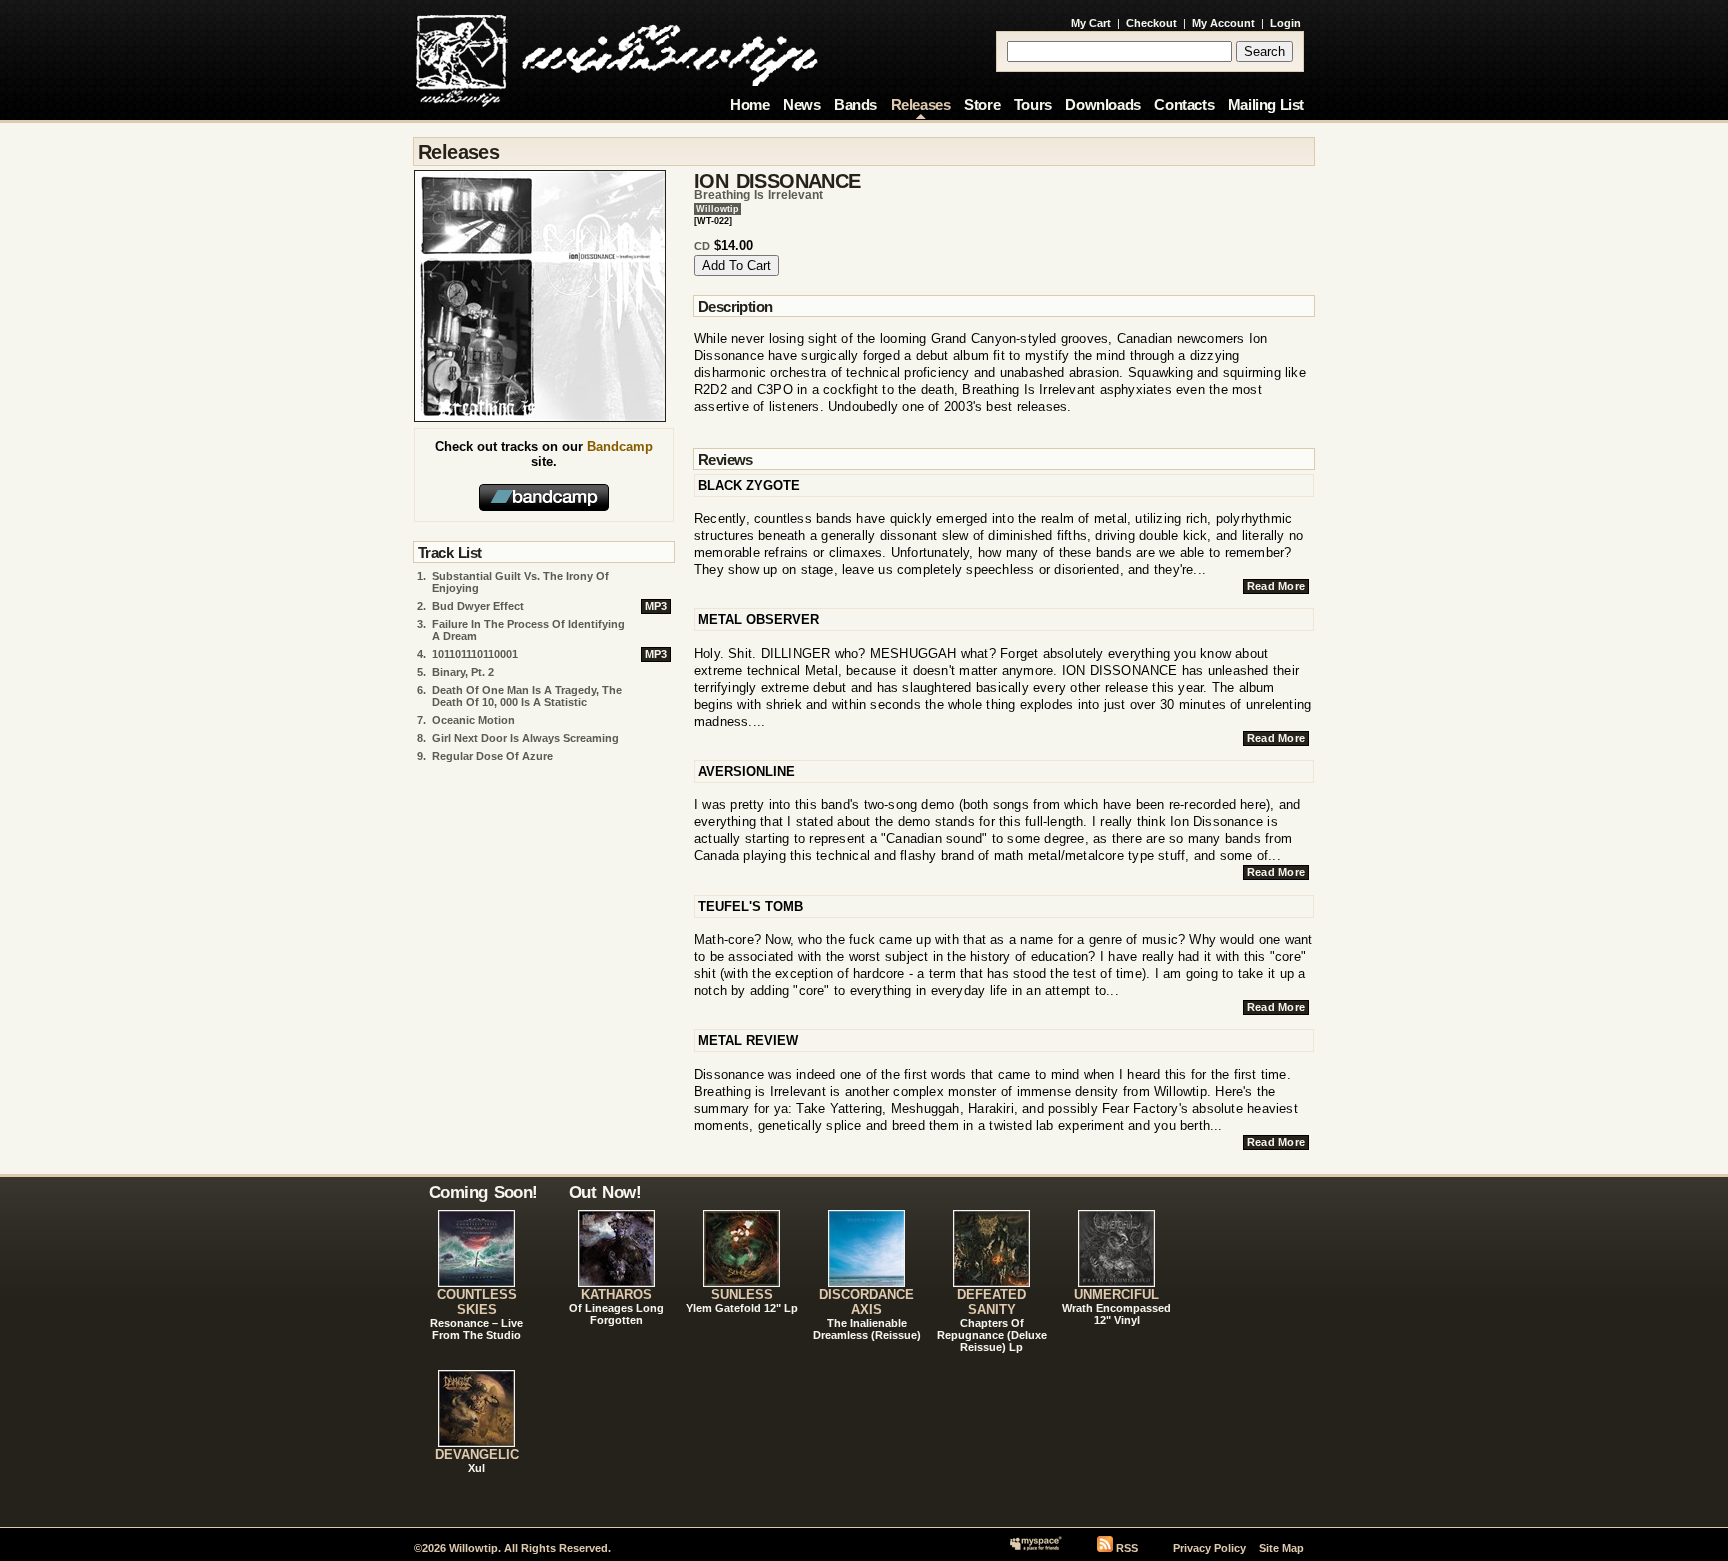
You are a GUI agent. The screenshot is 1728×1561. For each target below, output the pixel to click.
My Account (1223, 23)
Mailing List (1266, 105)
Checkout (1151, 23)
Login (1285, 23)
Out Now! (605, 1192)
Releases (921, 105)
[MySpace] (1035, 1548)
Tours (1033, 105)
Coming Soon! (483, 1192)
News (801, 105)
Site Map (1281, 1548)
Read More (1276, 586)
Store (982, 105)
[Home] (616, 55)
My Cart (1091, 23)
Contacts (1184, 105)
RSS (1127, 1548)
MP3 (656, 606)
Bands (855, 105)
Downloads (1102, 105)
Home (749, 105)
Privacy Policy (1209, 1548)
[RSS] (1105, 1548)
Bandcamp (620, 446)
